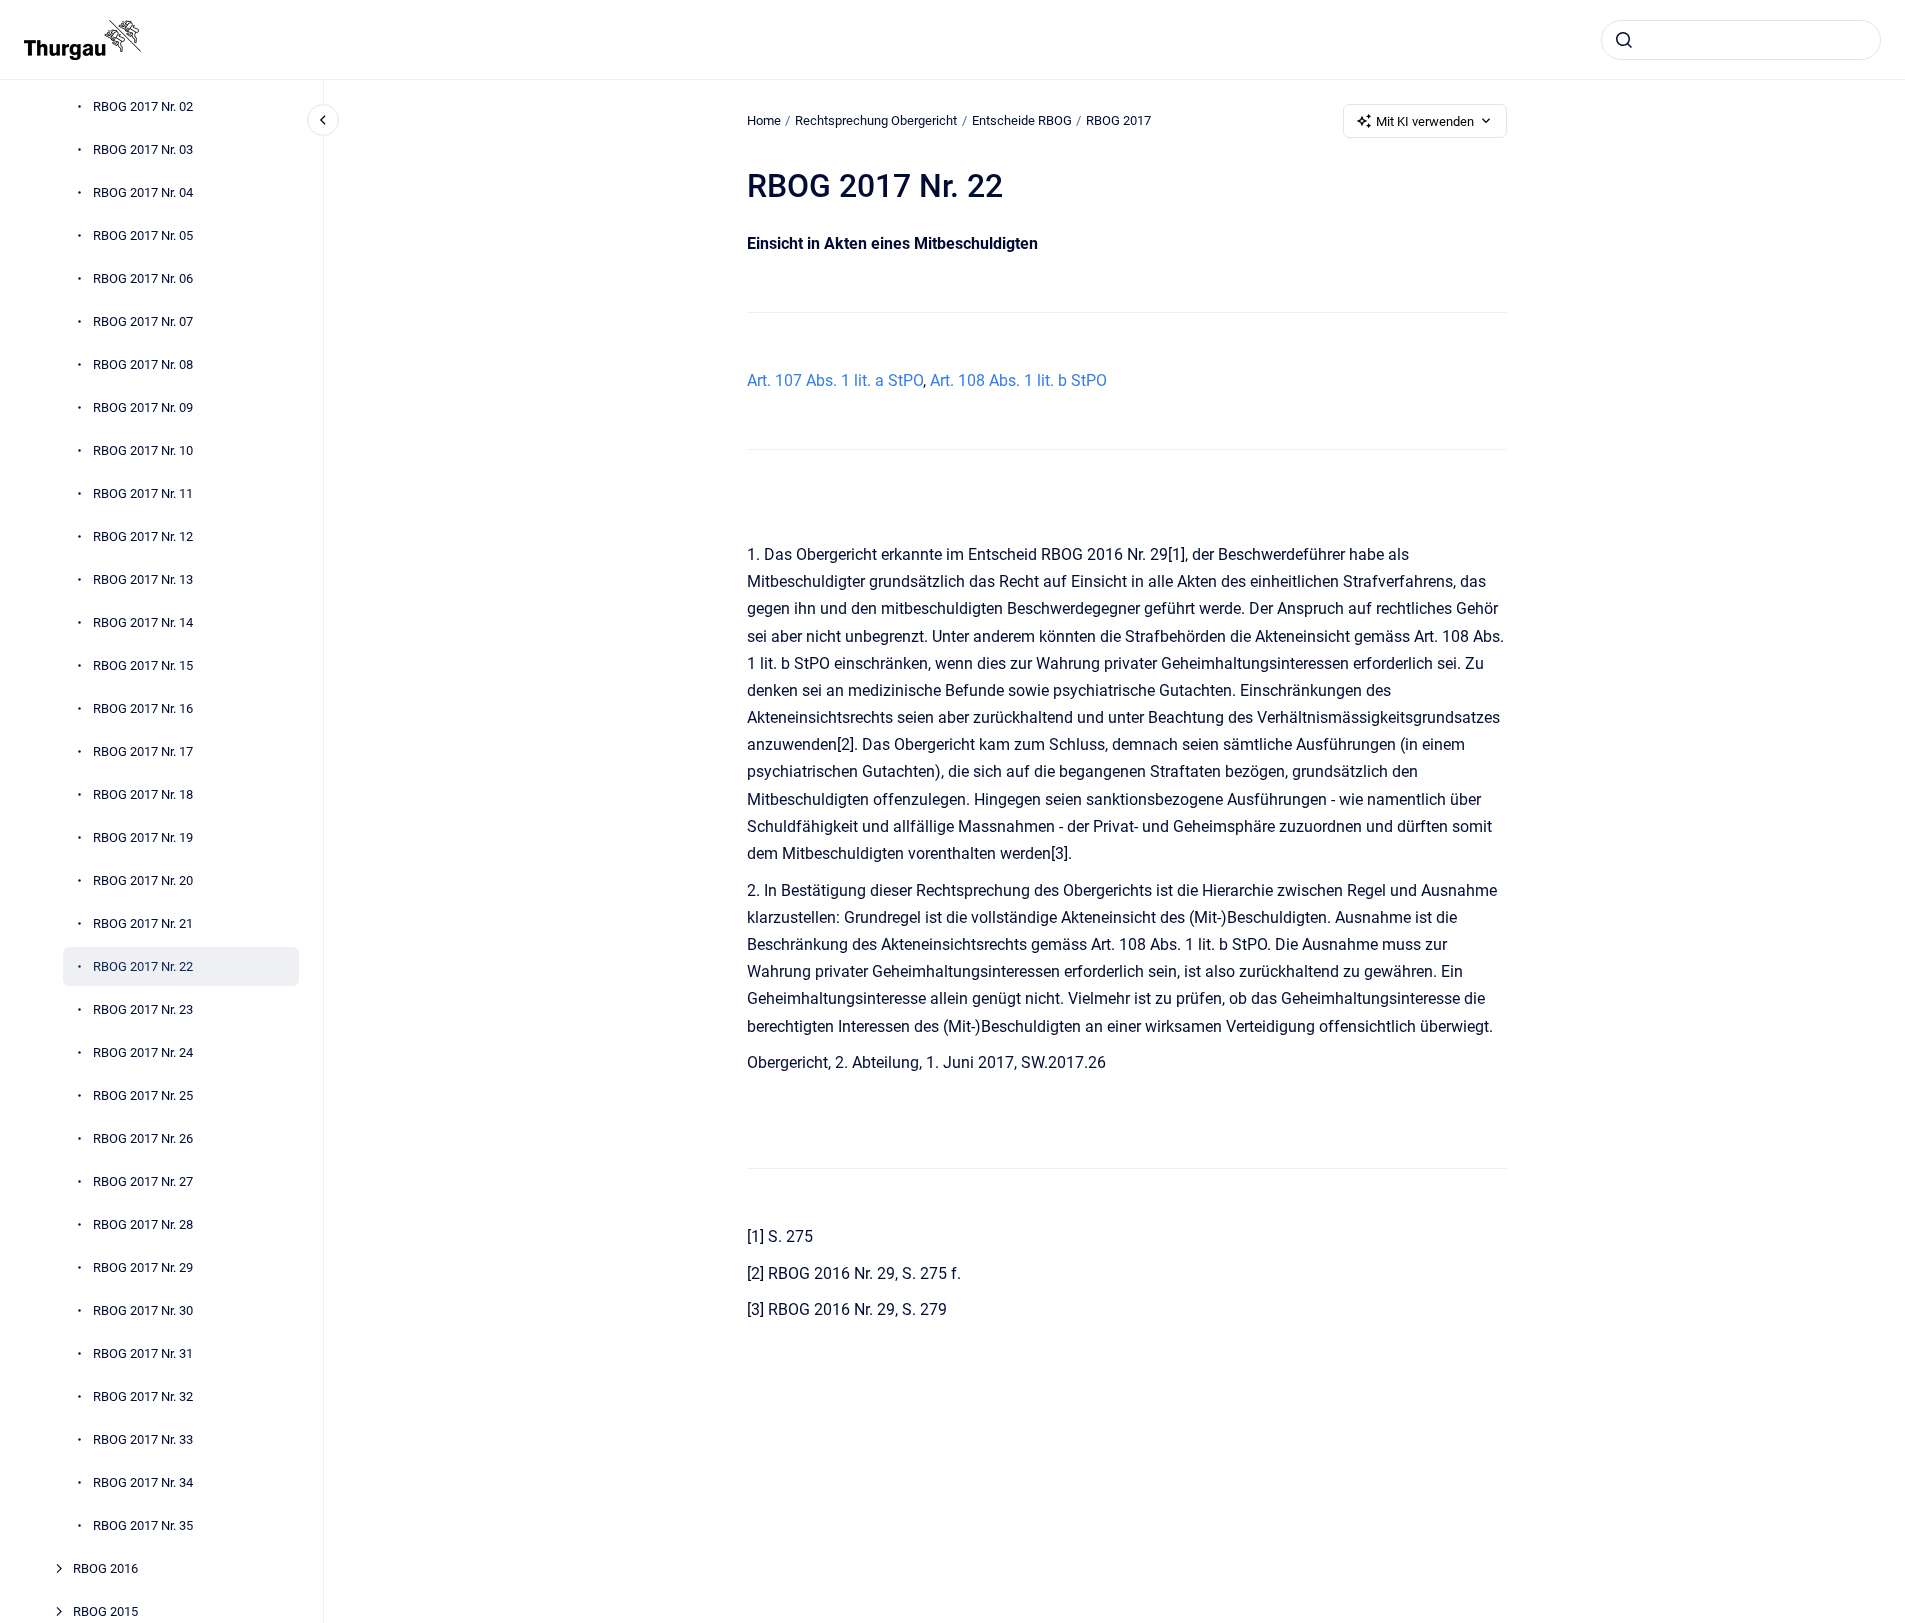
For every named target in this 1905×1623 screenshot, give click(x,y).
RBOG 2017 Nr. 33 (143, 1439)
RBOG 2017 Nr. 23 (143, 1009)
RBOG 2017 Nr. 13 (143, 579)
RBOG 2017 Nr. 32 (143, 1396)
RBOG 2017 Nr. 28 (143, 1224)
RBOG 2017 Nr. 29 (143, 1267)
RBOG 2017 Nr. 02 (143, 106)
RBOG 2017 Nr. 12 (143, 536)
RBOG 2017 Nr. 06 (143, 278)
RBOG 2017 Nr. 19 (143, 837)
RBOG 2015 (105, 1611)
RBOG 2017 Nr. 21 (143, 923)
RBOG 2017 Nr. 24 (143, 1052)
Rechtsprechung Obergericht (876, 120)
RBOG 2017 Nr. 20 (143, 880)
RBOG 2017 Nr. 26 (143, 1138)
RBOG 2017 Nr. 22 (143, 966)
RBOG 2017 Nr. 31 (143, 1353)
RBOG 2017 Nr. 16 (143, 708)
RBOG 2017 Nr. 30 (143, 1310)
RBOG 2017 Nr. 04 (143, 192)
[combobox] (1741, 40)
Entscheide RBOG (1022, 120)
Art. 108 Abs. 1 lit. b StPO (1018, 380)
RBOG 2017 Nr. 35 (143, 1525)
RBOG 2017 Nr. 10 (143, 450)
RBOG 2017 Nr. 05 (143, 235)
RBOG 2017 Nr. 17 (143, 751)
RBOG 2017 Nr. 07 (143, 321)
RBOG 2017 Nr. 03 (143, 149)
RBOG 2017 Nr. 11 (143, 493)
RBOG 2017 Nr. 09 (143, 407)
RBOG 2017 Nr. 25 (143, 1095)
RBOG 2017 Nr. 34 (143, 1482)
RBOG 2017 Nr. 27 (143, 1181)
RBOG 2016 (105, 1568)
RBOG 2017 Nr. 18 (143, 794)
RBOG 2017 (1118, 120)
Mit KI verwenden (1425, 121)
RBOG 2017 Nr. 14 (143, 622)
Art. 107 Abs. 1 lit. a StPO (835, 380)
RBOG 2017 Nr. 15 (143, 665)
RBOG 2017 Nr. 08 (143, 364)
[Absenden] (1624, 40)
